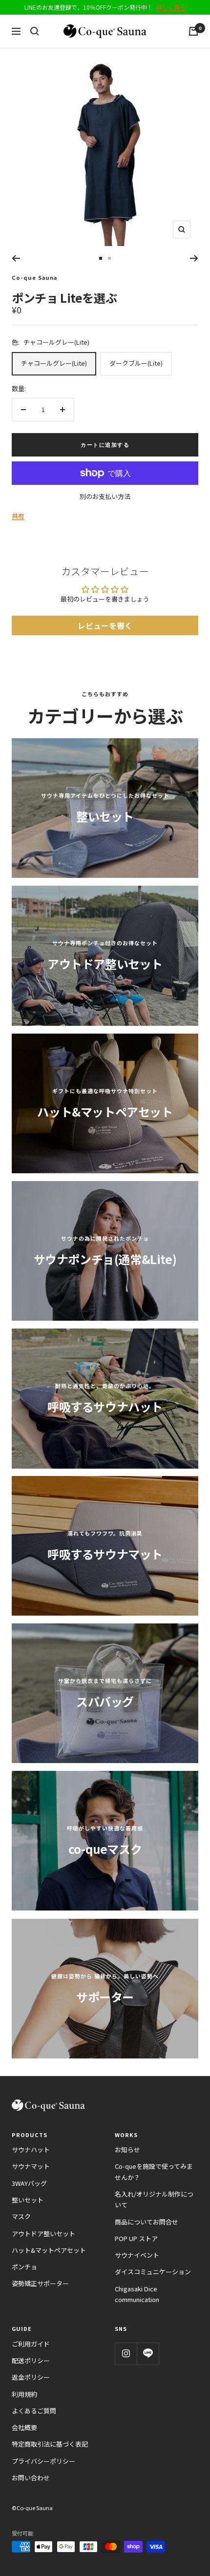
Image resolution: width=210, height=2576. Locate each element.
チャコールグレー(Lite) (54, 363)
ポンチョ (24, 2267)
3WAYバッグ (29, 2183)
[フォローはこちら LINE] (148, 2354)
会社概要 (24, 2427)
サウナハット (31, 2150)
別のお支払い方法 (105, 496)
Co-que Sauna (34, 277)
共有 (18, 516)
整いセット (28, 2200)
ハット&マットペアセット (49, 2250)
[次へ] (194, 258)
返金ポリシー (31, 2377)
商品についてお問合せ (147, 2222)
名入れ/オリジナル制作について (154, 2199)
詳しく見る (171, 7)
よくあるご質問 (34, 2411)
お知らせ (127, 2150)
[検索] (35, 31)
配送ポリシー (31, 2360)
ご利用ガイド (31, 2344)
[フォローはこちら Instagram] (126, 2354)
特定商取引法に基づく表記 (50, 2444)
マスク (21, 2216)
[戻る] (16, 258)
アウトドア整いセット (43, 2233)
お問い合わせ (31, 2478)
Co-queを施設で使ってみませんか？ (154, 2171)
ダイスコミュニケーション (153, 2272)
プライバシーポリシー (43, 2461)
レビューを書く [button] (105, 625)
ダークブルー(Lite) (136, 363)
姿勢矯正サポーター (40, 2283)
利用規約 (24, 2394)
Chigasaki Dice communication (137, 2294)
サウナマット (31, 2166)
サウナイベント (137, 2255)
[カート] (193, 31)
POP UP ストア (136, 2238)
